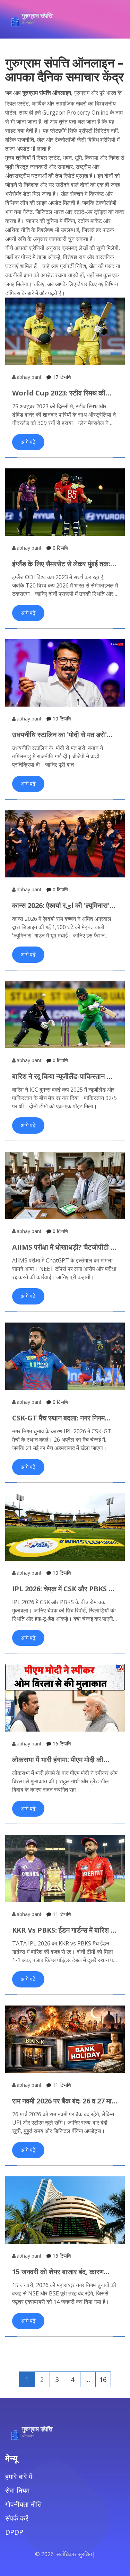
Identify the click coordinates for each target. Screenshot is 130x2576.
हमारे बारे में (19, 2477)
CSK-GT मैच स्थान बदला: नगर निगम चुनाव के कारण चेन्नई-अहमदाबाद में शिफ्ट (62, 1418)
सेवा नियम (17, 2490)
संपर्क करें (17, 2518)
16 (103, 2379)
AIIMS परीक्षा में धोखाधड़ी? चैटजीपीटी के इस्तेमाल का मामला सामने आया (64, 1247)
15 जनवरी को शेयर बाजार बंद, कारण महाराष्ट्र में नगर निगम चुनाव (58, 2272)
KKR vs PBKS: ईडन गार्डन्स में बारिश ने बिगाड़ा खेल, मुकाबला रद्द (63, 1930)
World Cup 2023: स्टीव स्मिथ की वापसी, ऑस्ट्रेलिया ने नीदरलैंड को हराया (62, 393)
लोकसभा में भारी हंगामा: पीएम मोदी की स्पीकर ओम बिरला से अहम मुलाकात (58, 1760)
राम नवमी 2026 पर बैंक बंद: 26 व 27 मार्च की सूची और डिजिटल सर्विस (64, 2101)
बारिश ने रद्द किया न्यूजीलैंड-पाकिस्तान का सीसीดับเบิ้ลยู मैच (63, 1076)
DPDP (14, 2532)
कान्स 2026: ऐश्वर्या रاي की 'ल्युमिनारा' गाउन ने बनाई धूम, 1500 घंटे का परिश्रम (62, 906)
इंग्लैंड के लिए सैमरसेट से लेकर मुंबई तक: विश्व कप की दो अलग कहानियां (61, 564)
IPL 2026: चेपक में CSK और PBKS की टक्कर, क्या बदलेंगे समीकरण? (64, 1589)
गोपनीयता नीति (23, 2504)
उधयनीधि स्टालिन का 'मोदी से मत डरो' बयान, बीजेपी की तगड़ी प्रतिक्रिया (59, 735)
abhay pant (29, 377)
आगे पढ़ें (28, 442)
